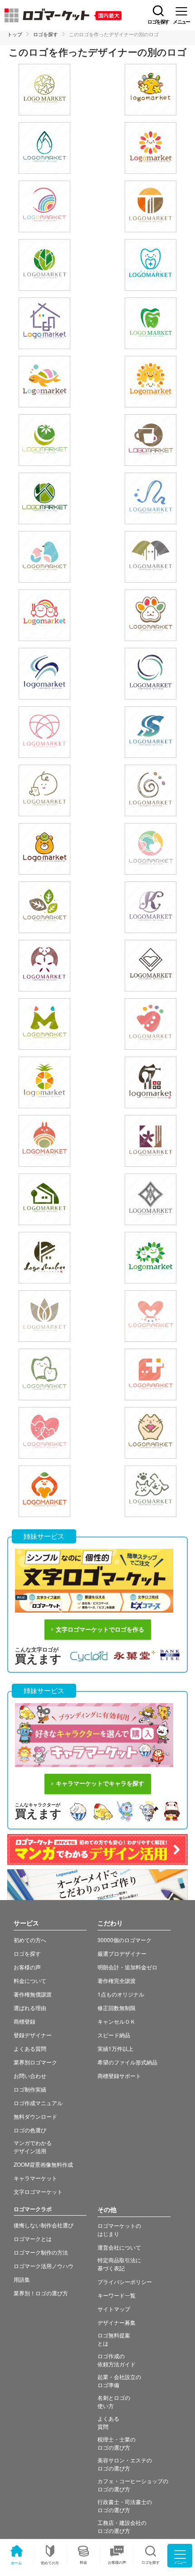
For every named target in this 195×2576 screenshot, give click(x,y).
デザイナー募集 (117, 2322)
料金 (83, 2562)
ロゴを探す (46, 34)
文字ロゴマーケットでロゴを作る (100, 1630)
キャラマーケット (35, 2178)
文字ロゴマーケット (38, 2191)
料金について (30, 1980)
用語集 (22, 2279)
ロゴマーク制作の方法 (41, 2252)
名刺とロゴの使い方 (114, 2401)
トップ (15, 34)
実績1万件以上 (115, 2048)
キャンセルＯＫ (117, 2021)
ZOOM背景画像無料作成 (43, 2164)
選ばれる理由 (30, 2008)
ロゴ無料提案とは (114, 2339)
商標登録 (24, 2021)
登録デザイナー (33, 2035)
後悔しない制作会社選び (44, 2225)
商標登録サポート (119, 2076)
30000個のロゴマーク (124, 1940)
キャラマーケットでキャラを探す (100, 1784)
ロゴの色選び (30, 2130)
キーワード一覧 (117, 2295)
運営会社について (119, 2247)
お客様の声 (117, 2562)
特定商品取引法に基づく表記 (119, 2264)
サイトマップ (114, 2309)
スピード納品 (114, 2035)
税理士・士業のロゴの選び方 (117, 2443)
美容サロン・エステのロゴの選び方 (125, 2464)
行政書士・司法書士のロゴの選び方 (125, 2506)
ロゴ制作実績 (30, 2089)
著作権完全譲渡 (117, 1980)
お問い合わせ (30, 2076)
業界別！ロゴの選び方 (41, 2293)
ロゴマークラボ (33, 2209)
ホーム (16, 2563)
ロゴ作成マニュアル (38, 2103)
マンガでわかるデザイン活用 (33, 2147)
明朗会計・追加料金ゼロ (127, 1967)
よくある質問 (30, 2048)
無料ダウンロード (35, 2116)
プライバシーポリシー (125, 2282)
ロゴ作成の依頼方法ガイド (117, 2360)
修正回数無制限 (117, 2008)
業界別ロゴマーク (35, 2062)
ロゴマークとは (33, 2238)
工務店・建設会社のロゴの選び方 (122, 2526)
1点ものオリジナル (121, 1994)
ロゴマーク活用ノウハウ (44, 2266)
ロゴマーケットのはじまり (119, 2229)
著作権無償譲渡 (33, 1994)
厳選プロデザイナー (122, 1953)
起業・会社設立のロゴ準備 (119, 2381)
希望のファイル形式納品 (127, 2062)
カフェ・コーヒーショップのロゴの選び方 (133, 2485)
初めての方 (50, 2563)
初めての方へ (30, 1940)
